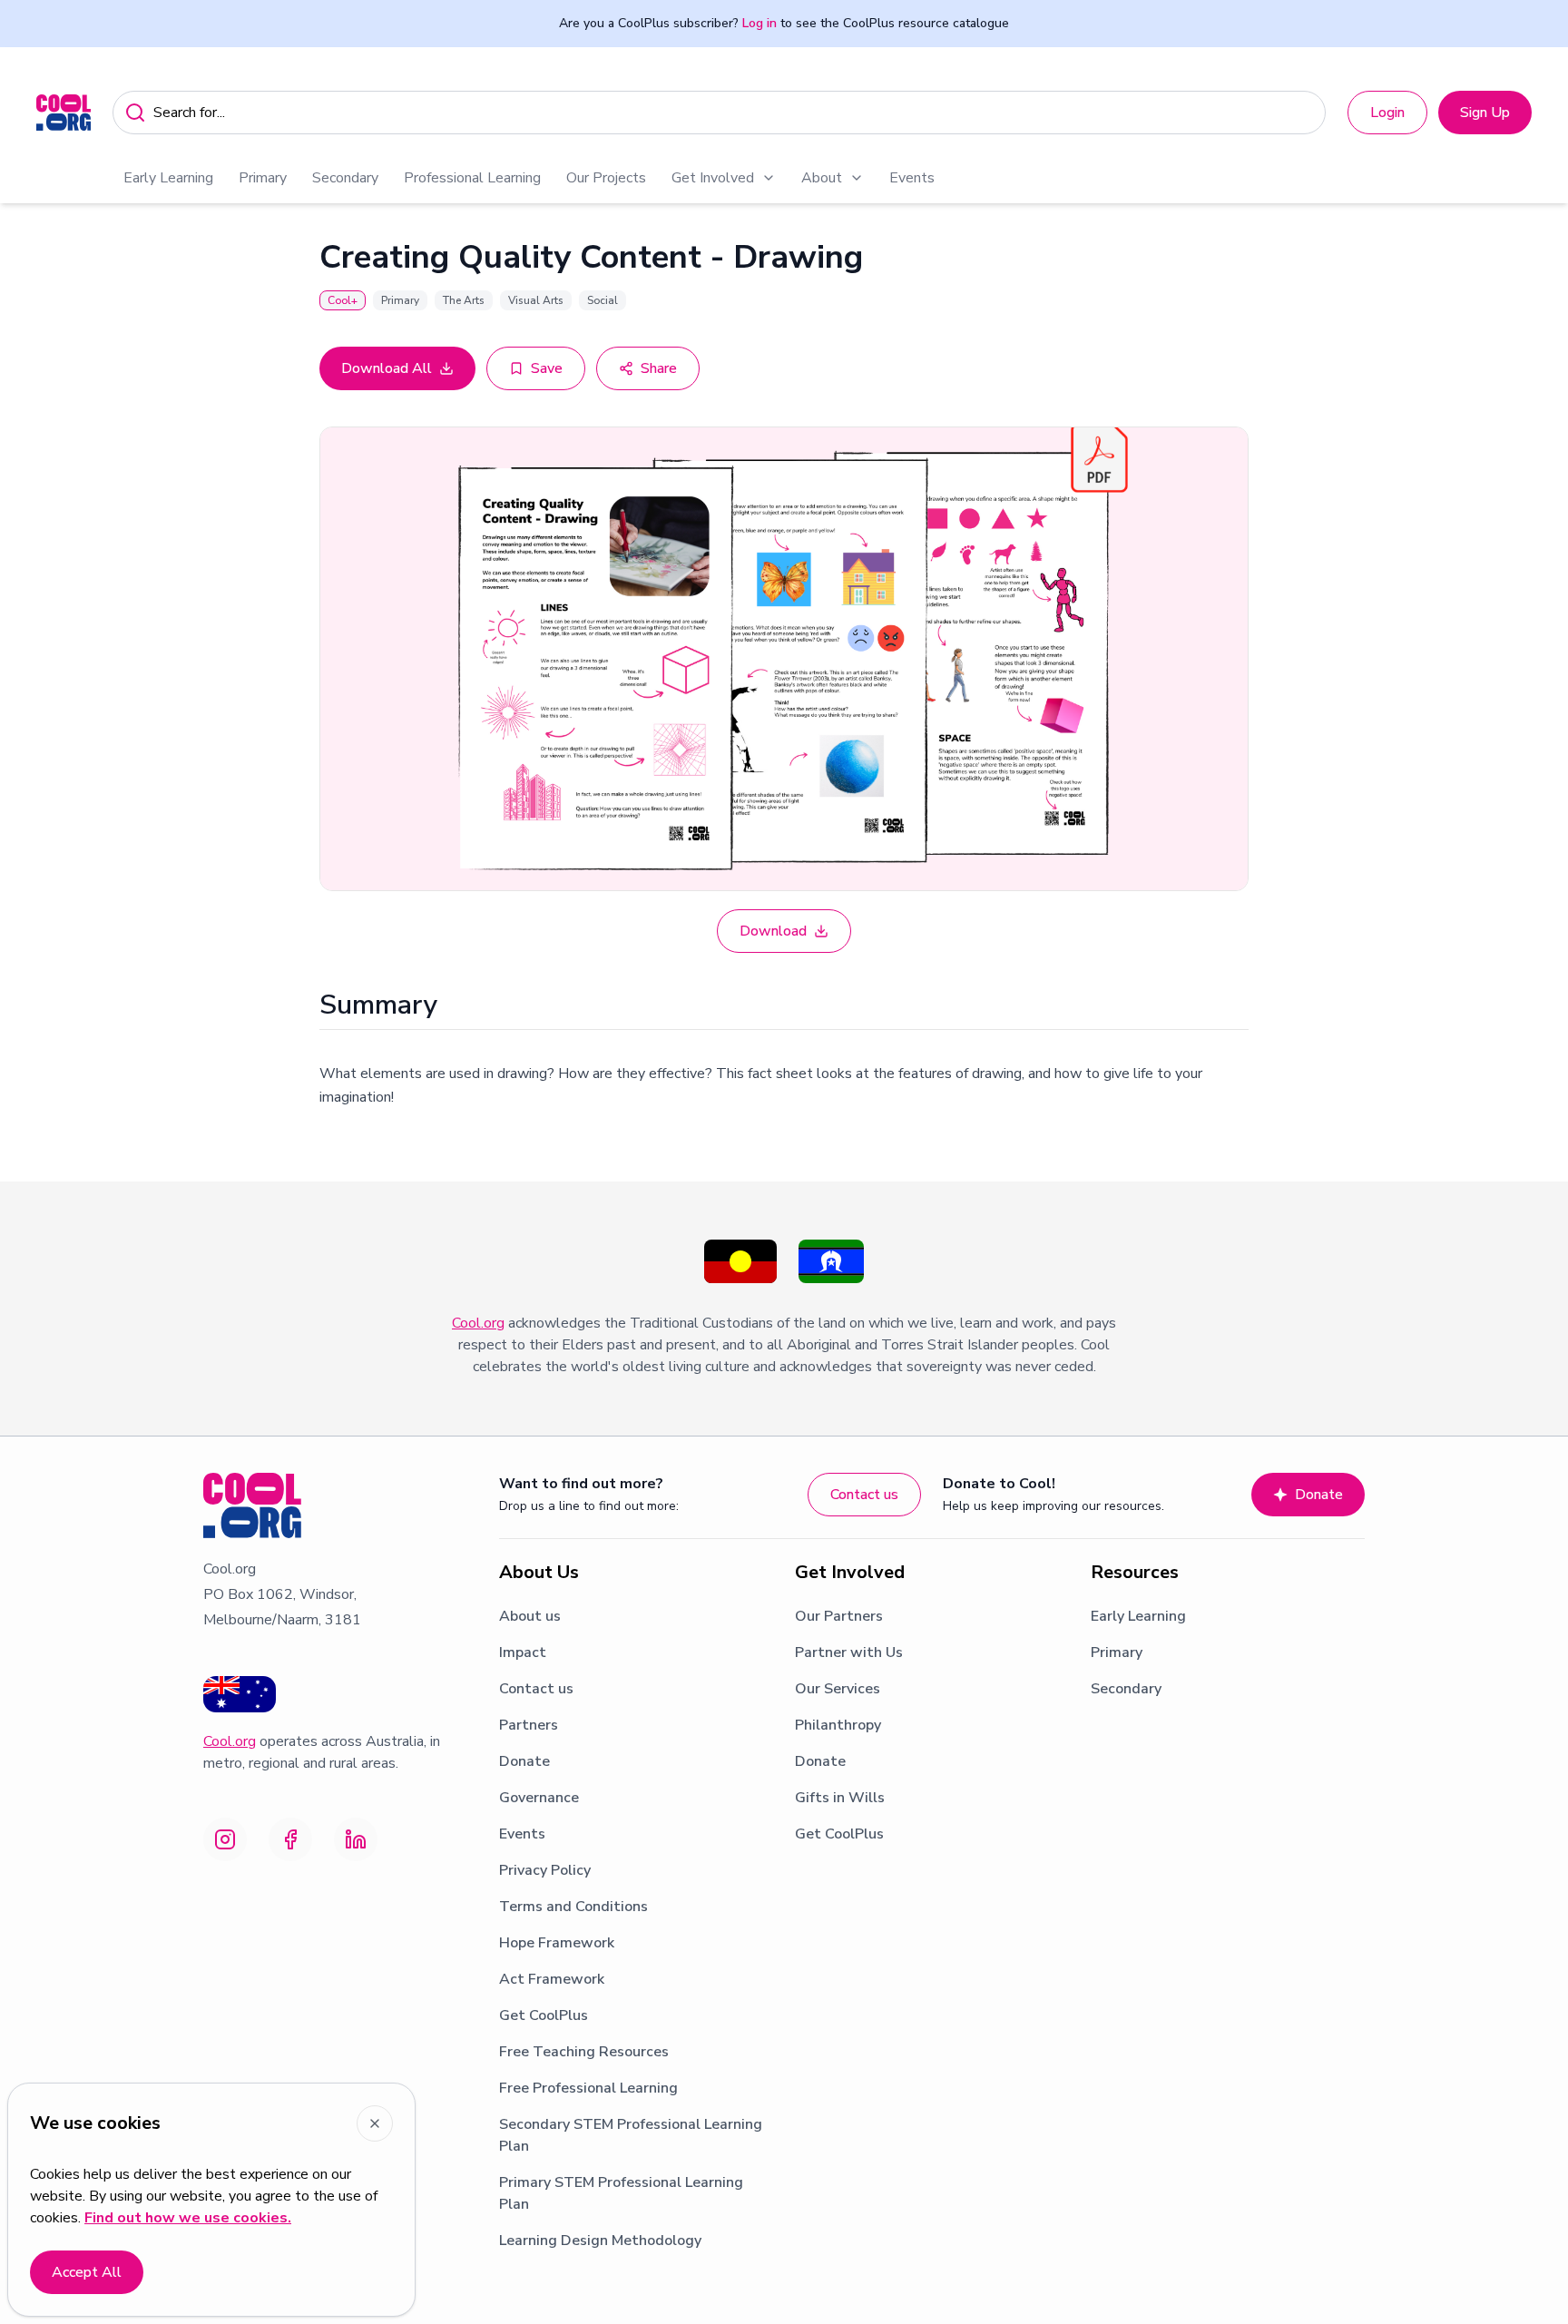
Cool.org (478, 1323)
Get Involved (713, 178)
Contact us (864, 1495)
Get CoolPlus (544, 2015)
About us (530, 1616)
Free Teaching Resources (584, 2052)
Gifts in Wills (840, 1798)
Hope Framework (557, 1943)
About (822, 178)
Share (659, 368)
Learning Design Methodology (600, 2241)
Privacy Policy (545, 1870)
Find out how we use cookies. (188, 2218)
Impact (523, 1652)
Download (773, 931)
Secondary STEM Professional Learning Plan (631, 2135)
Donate (1319, 1495)
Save (547, 368)
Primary (263, 178)
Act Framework (552, 1979)
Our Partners (839, 1616)
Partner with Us (849, 1652)
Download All (387, 368)
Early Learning (168, 178)
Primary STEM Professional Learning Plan (621, 2193)
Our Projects (606, 178)
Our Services (838, 1689)
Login (1387, 113)
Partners (529, 1725)
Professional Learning (472, 178)
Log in (759, 23)
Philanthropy (838, 1725)
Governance (539, 1798)
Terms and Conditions (573, 1907)
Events (912, 178)
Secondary (345, 178)
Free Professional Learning (588, 2088)
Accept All (87, 2272)
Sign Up (1485, 113)
